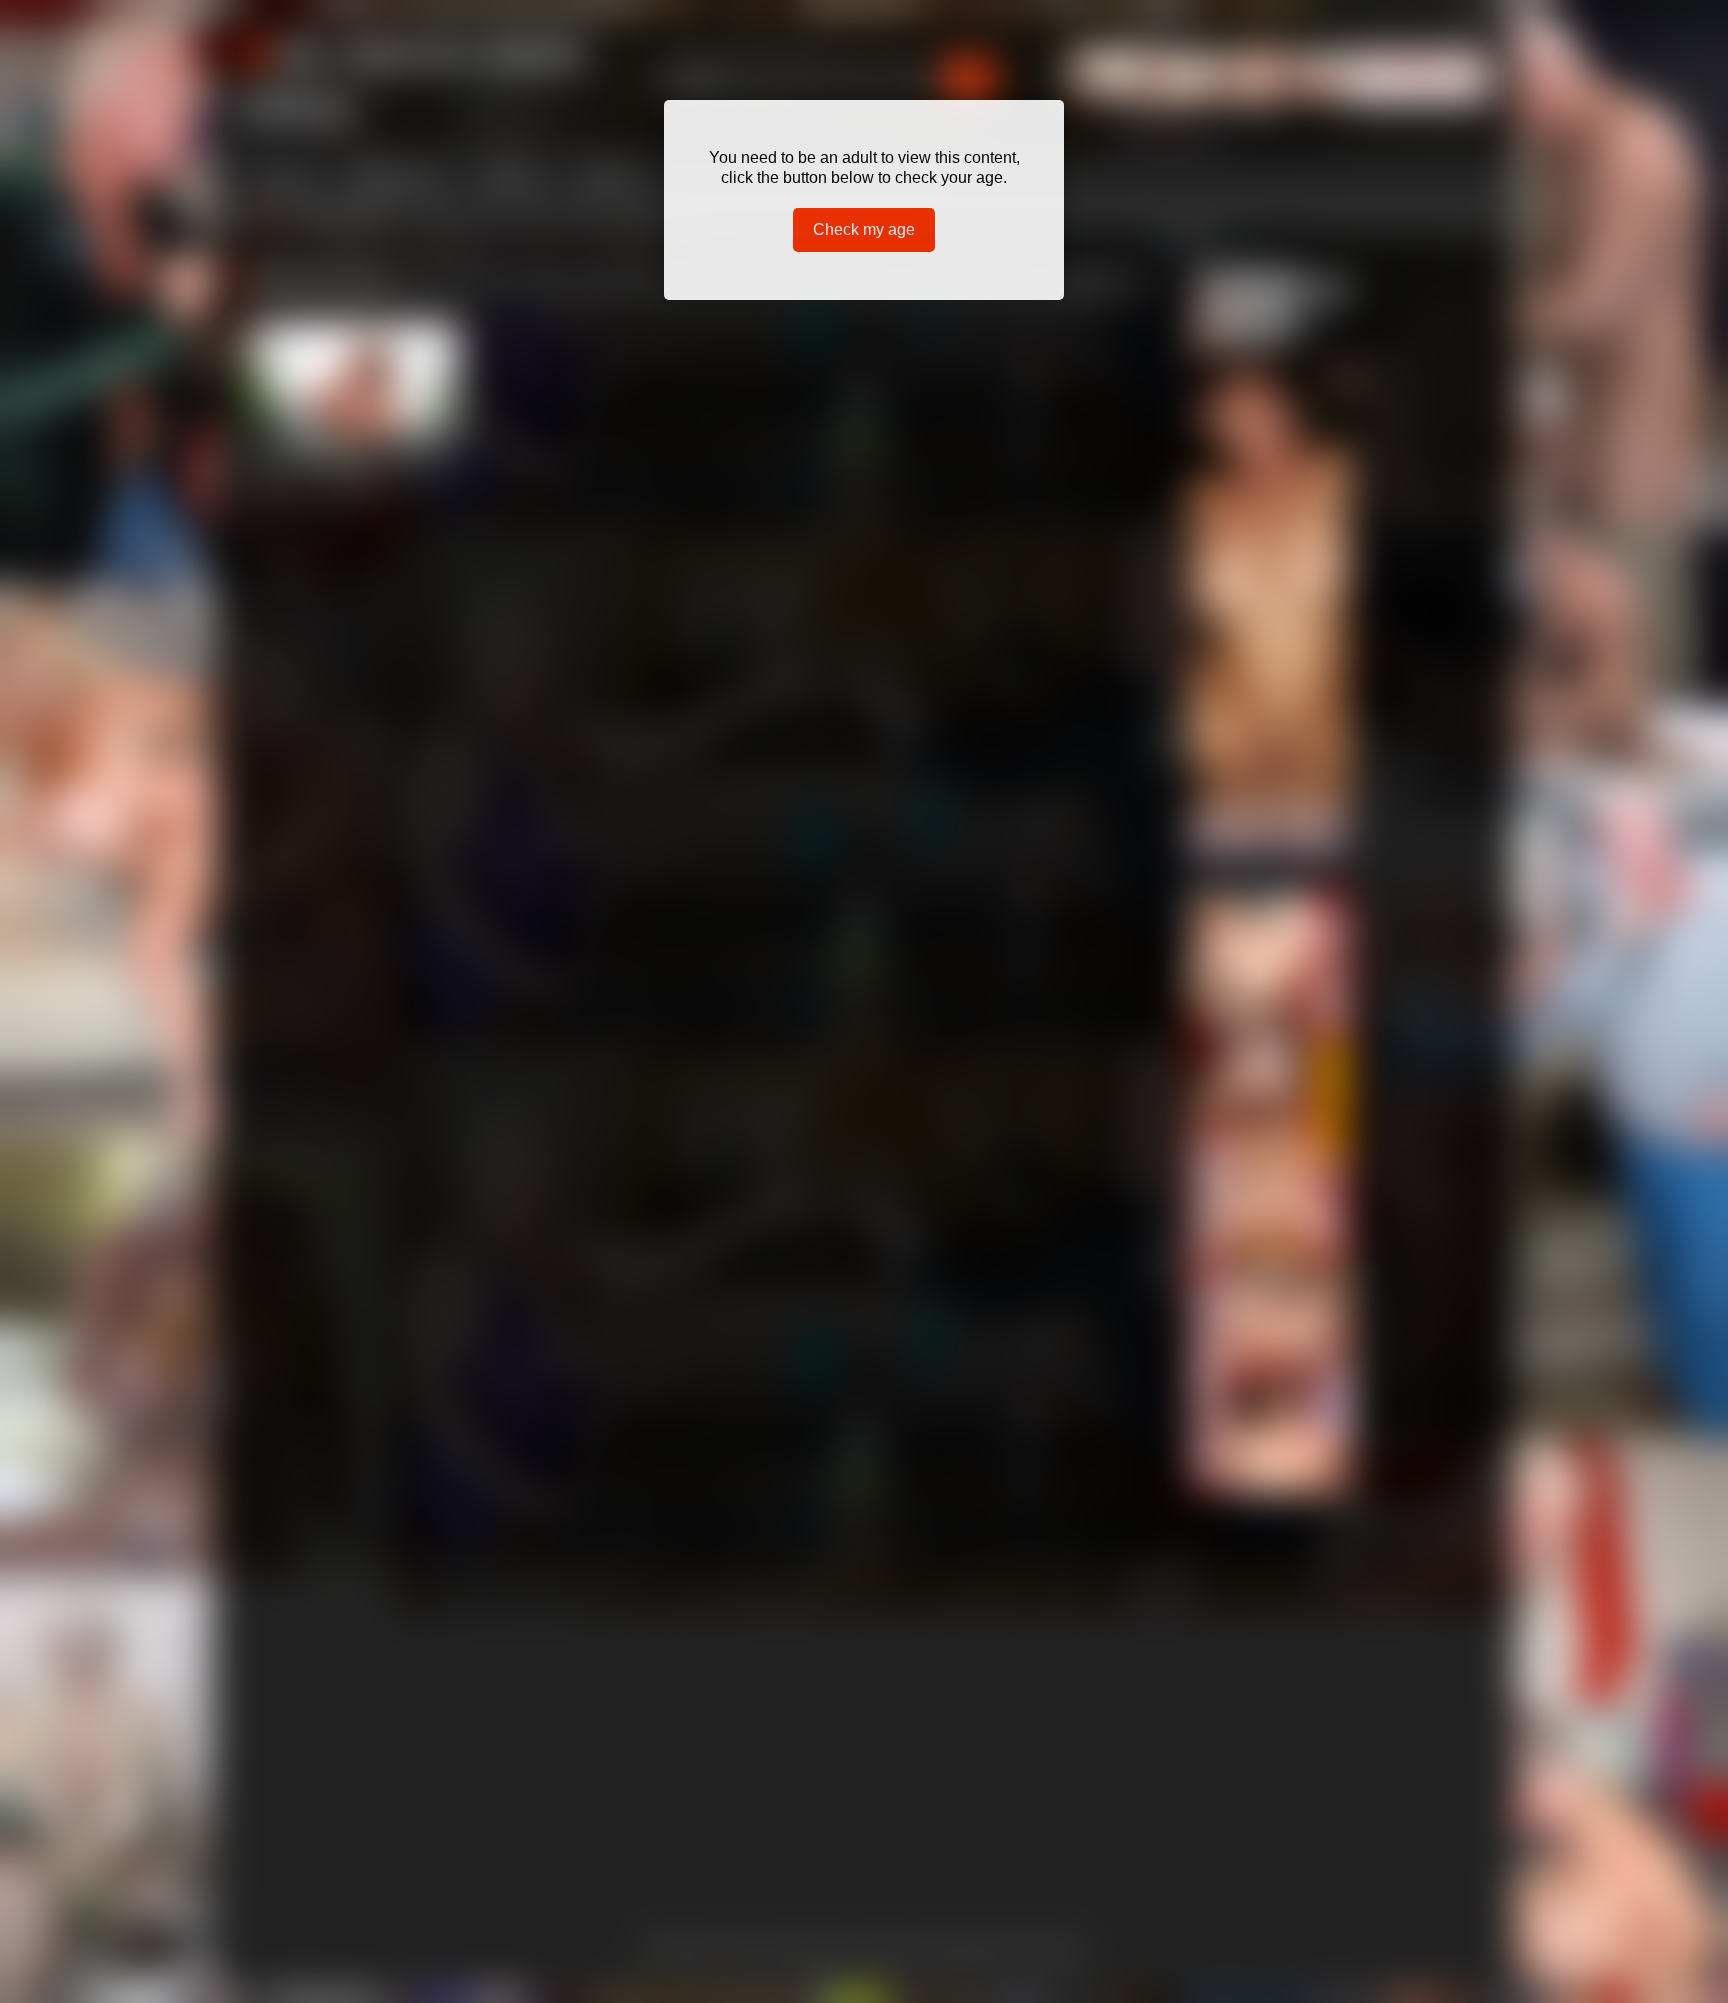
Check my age (864, 229)
